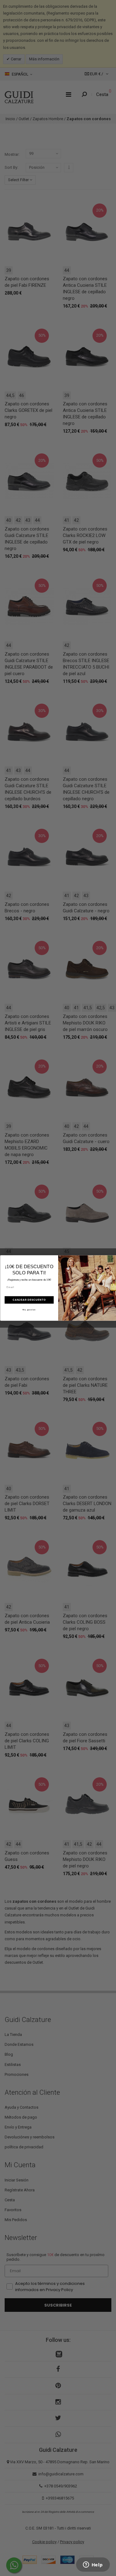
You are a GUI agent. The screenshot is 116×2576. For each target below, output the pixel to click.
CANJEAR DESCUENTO (29, 1300)
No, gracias (29, 1310)
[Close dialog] (113, 1259)
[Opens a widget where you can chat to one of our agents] (93, 2565)
